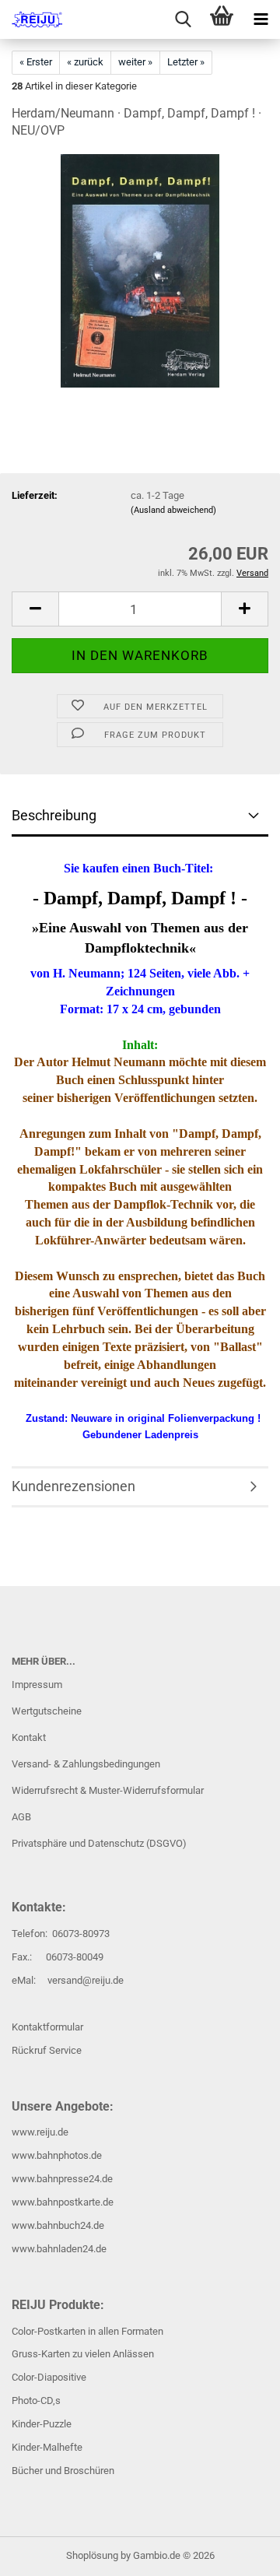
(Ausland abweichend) (173, 510)
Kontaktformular (47, 2027)
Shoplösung (92, 2555)
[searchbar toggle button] (183, 19)
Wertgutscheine (47, 1711)
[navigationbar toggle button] (261, 19)
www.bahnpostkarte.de (63, 2202)
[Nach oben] (237, 2553)
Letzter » (186, 62)
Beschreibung (54, 815)
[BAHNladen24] (31, 19)
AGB (21, 1817)
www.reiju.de (40, 2132)
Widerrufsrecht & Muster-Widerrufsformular (108, 1790)
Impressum (37, 1685)
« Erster (36, 62)
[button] (35, 609)
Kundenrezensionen (73, 1486)
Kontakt (29, 1737)
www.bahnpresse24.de (62, 2179)
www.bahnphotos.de (57, 2155)
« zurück (85, 62)
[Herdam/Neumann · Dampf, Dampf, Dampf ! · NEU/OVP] (140, 270)
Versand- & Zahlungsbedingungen (86, 1764)
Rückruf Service (47, 2050)
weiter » (135, 62)
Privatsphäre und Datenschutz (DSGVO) (99, 1843)
